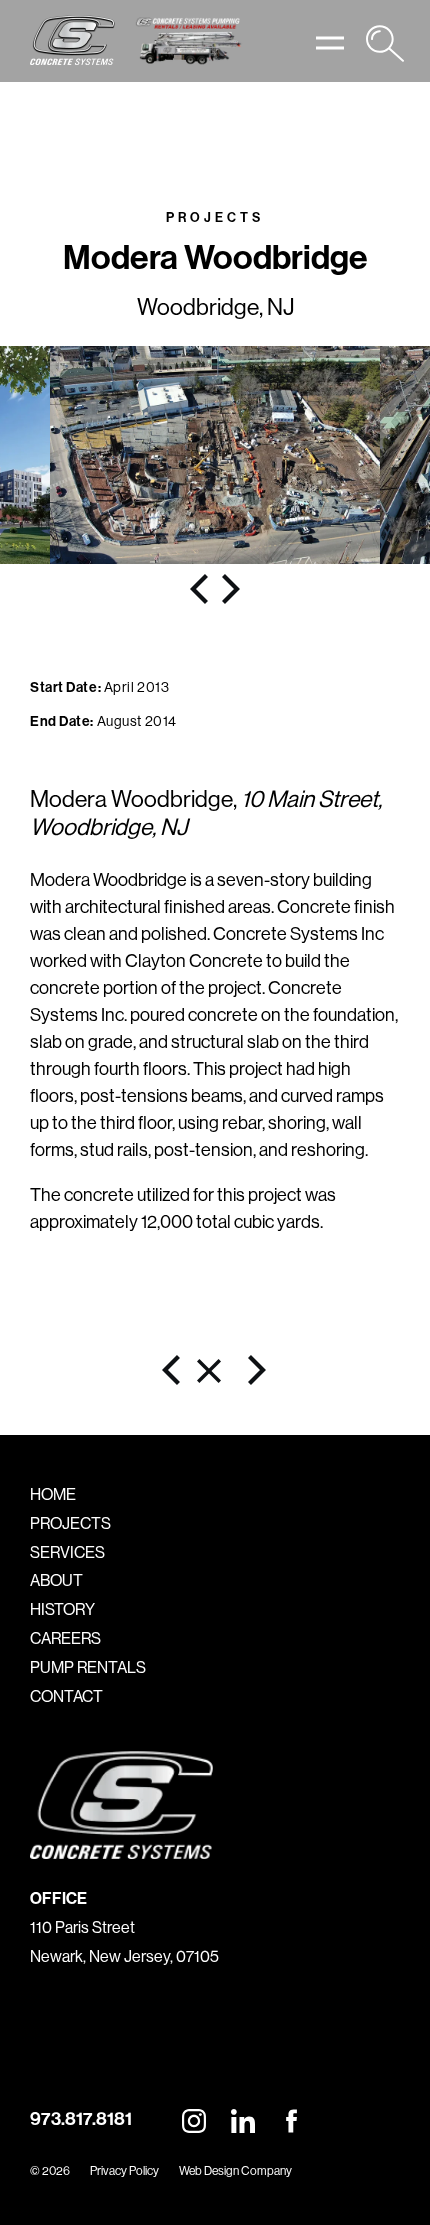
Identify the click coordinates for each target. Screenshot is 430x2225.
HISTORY (62, 1609)
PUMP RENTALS (88, 1667)
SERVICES (67, 1552)
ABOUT (56, 1580)
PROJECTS (70, 1523)
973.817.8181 (81, 2118)
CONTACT (66, 1696)
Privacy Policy (124, 2170)
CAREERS (65, 1638)
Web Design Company (235, 2170)
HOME (53, 1494)
